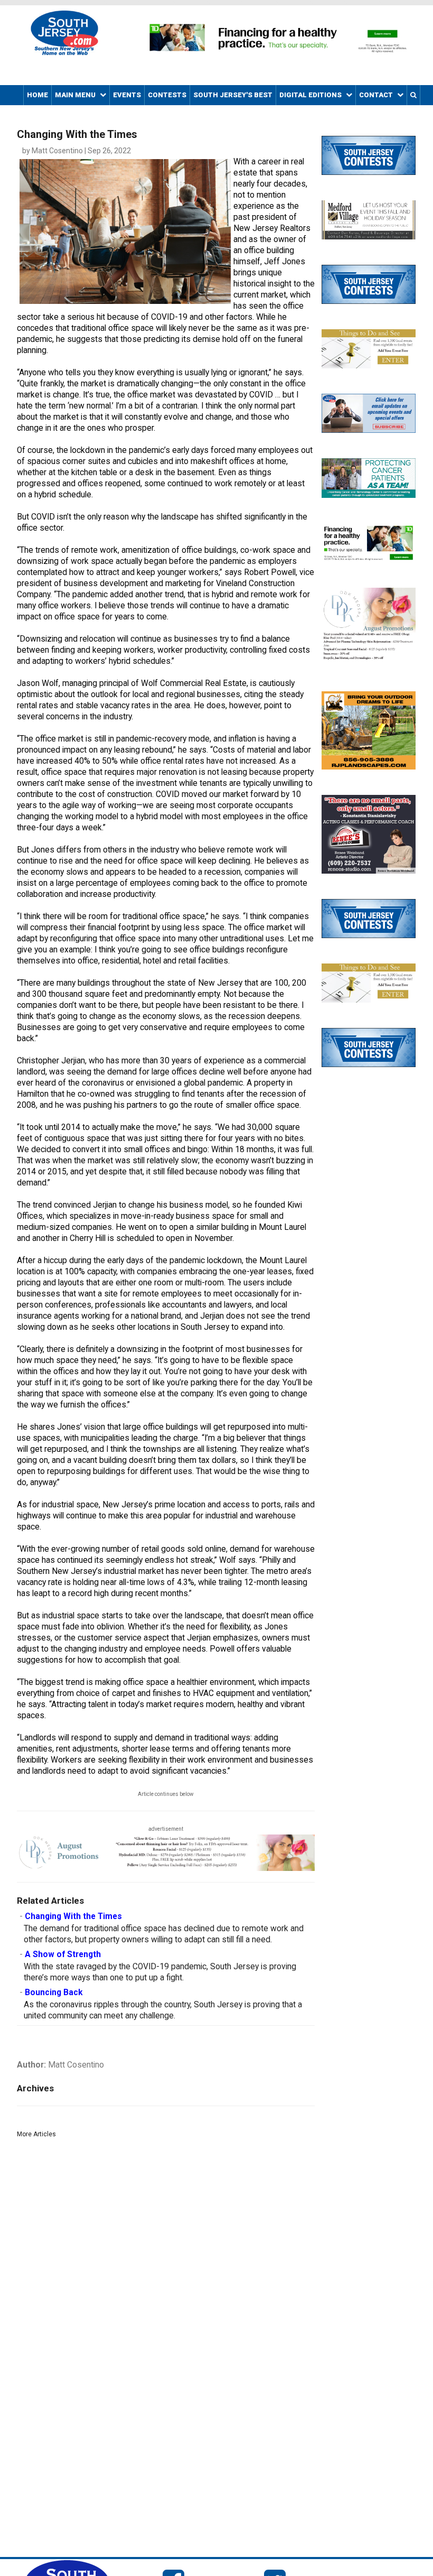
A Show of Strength (63, 1954)
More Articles (36, 2134)
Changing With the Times (73, 1916)
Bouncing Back (54, 1993)
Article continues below (166, 1794)
